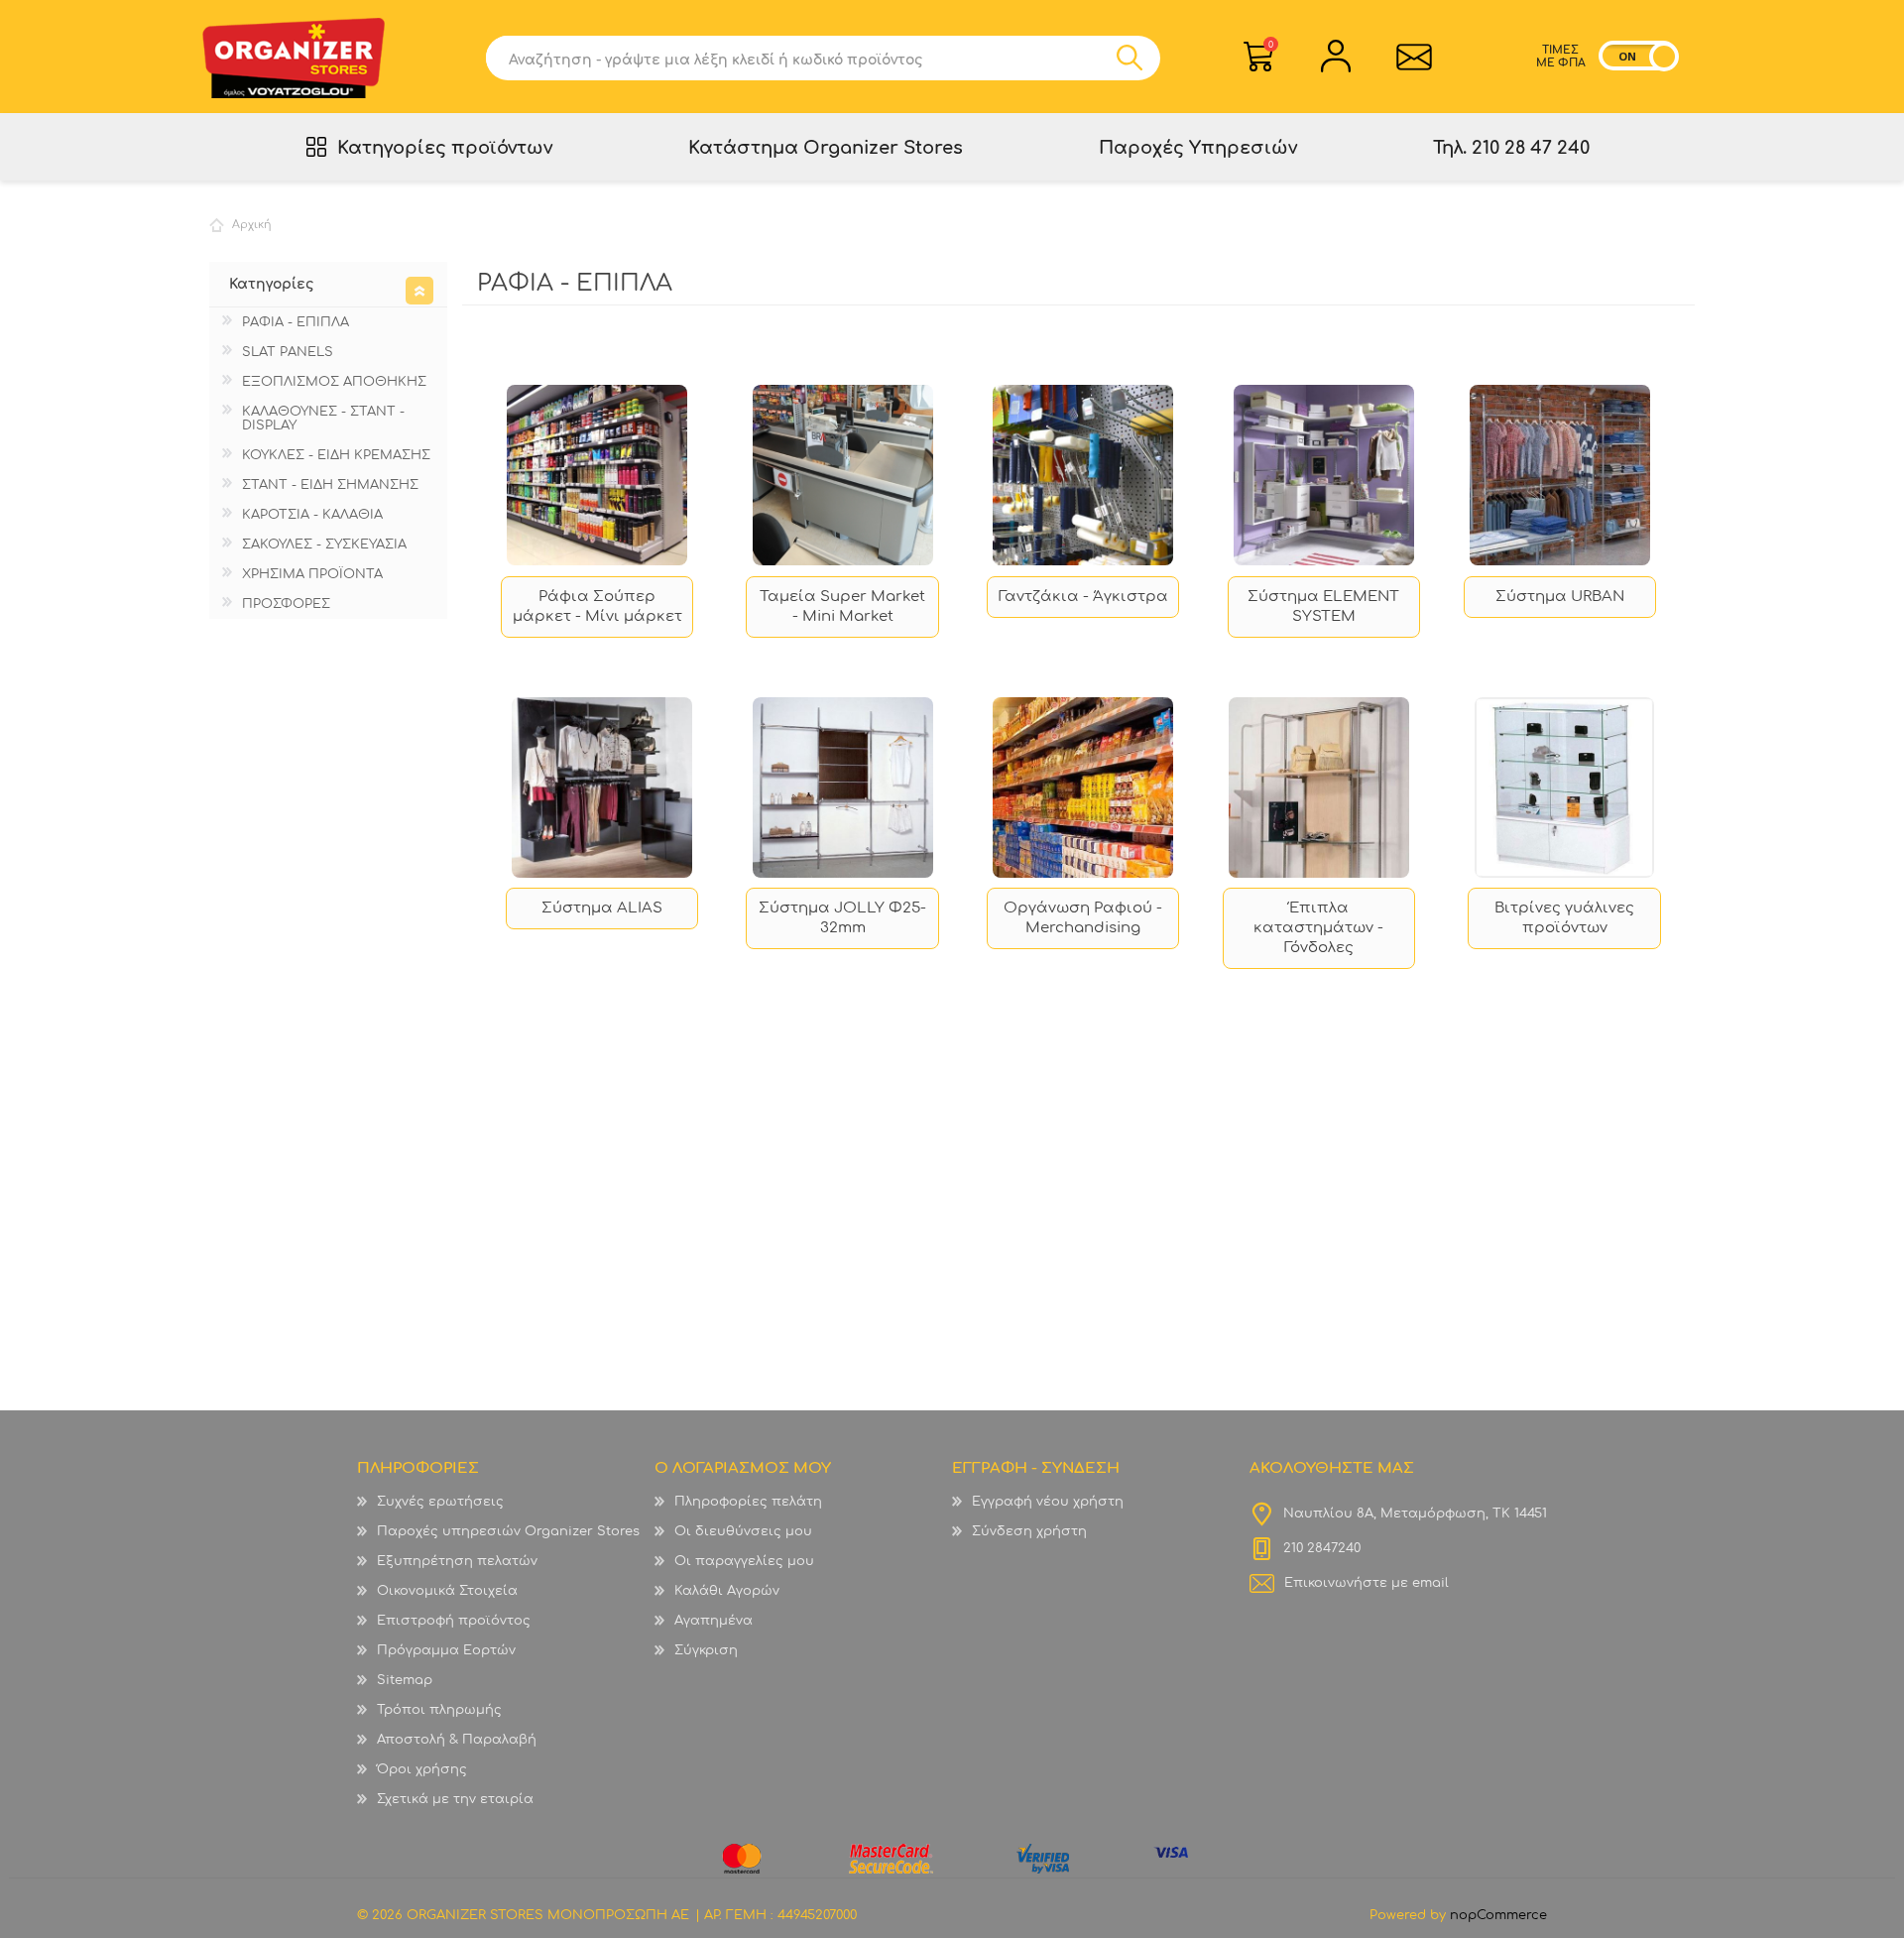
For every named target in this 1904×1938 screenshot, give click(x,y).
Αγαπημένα (714, 1621)
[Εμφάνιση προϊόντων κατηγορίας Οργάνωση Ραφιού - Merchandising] (1083, 788)
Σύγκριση (706, 1650)
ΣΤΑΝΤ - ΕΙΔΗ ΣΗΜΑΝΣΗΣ (330, 485)
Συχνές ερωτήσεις (440, 1502)
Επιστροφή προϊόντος (454, 1621)
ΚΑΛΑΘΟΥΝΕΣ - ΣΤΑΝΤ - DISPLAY (323, 419)
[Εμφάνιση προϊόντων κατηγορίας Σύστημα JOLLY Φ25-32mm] (842, 788)
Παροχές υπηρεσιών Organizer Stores (508, 1531)
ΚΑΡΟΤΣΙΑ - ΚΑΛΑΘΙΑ (312, 515)
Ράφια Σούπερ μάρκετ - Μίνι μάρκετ (597, 606)
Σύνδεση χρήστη (1029, 1531)
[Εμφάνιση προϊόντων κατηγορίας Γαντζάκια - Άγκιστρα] (1083, 476)
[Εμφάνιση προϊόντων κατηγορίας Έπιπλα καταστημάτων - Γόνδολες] (1319, 788)
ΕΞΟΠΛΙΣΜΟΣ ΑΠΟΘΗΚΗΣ (334, 382)
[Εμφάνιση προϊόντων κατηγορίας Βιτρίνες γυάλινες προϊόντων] (1564, 788)
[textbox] (801, 58)
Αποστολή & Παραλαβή (457, 1740)
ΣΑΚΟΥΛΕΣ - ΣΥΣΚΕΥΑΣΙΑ (324, 545)
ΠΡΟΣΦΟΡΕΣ (286, 604)
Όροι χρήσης (422, 1769)
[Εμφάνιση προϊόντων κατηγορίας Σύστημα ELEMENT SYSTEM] (1324, 476)
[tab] (328, 285)
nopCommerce (1498, 1915)
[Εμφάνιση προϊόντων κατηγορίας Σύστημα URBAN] (1559, 476)
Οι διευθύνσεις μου (743, 1531)
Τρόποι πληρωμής (439, 1710)
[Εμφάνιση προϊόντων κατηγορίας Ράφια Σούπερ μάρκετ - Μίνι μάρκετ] (597, 476)
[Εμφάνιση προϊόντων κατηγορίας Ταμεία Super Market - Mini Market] (842, 476)
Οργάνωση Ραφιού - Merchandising (1083, 918)
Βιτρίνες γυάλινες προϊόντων (1564, 918)
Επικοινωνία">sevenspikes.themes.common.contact (1414, 57)
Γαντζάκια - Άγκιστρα (1083, 597)
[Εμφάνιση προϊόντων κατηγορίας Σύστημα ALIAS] (602, 788)
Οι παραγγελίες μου (744, 1561)
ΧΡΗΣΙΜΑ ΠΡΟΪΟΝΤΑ (312, 574)
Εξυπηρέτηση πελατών (457, 1561)
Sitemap (405, 1680)
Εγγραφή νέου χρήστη (1048, 1502)
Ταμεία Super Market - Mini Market (842, 606)
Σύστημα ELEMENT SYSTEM (1323, 606)
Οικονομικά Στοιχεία (447, 1591)
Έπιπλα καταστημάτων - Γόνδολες (1318, 928)
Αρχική (251, 225)
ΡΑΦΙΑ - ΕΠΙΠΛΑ (296, 322)
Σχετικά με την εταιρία (455, 1799)
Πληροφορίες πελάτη (748, 1502)
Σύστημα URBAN (1560, 597)
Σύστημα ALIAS (602, 908)
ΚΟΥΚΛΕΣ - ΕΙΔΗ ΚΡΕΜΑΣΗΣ (336, 455)
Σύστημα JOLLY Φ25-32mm (842, 918)
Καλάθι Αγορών (1271, 45)
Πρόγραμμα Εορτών (446, 1650)
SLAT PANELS (288, 352)
